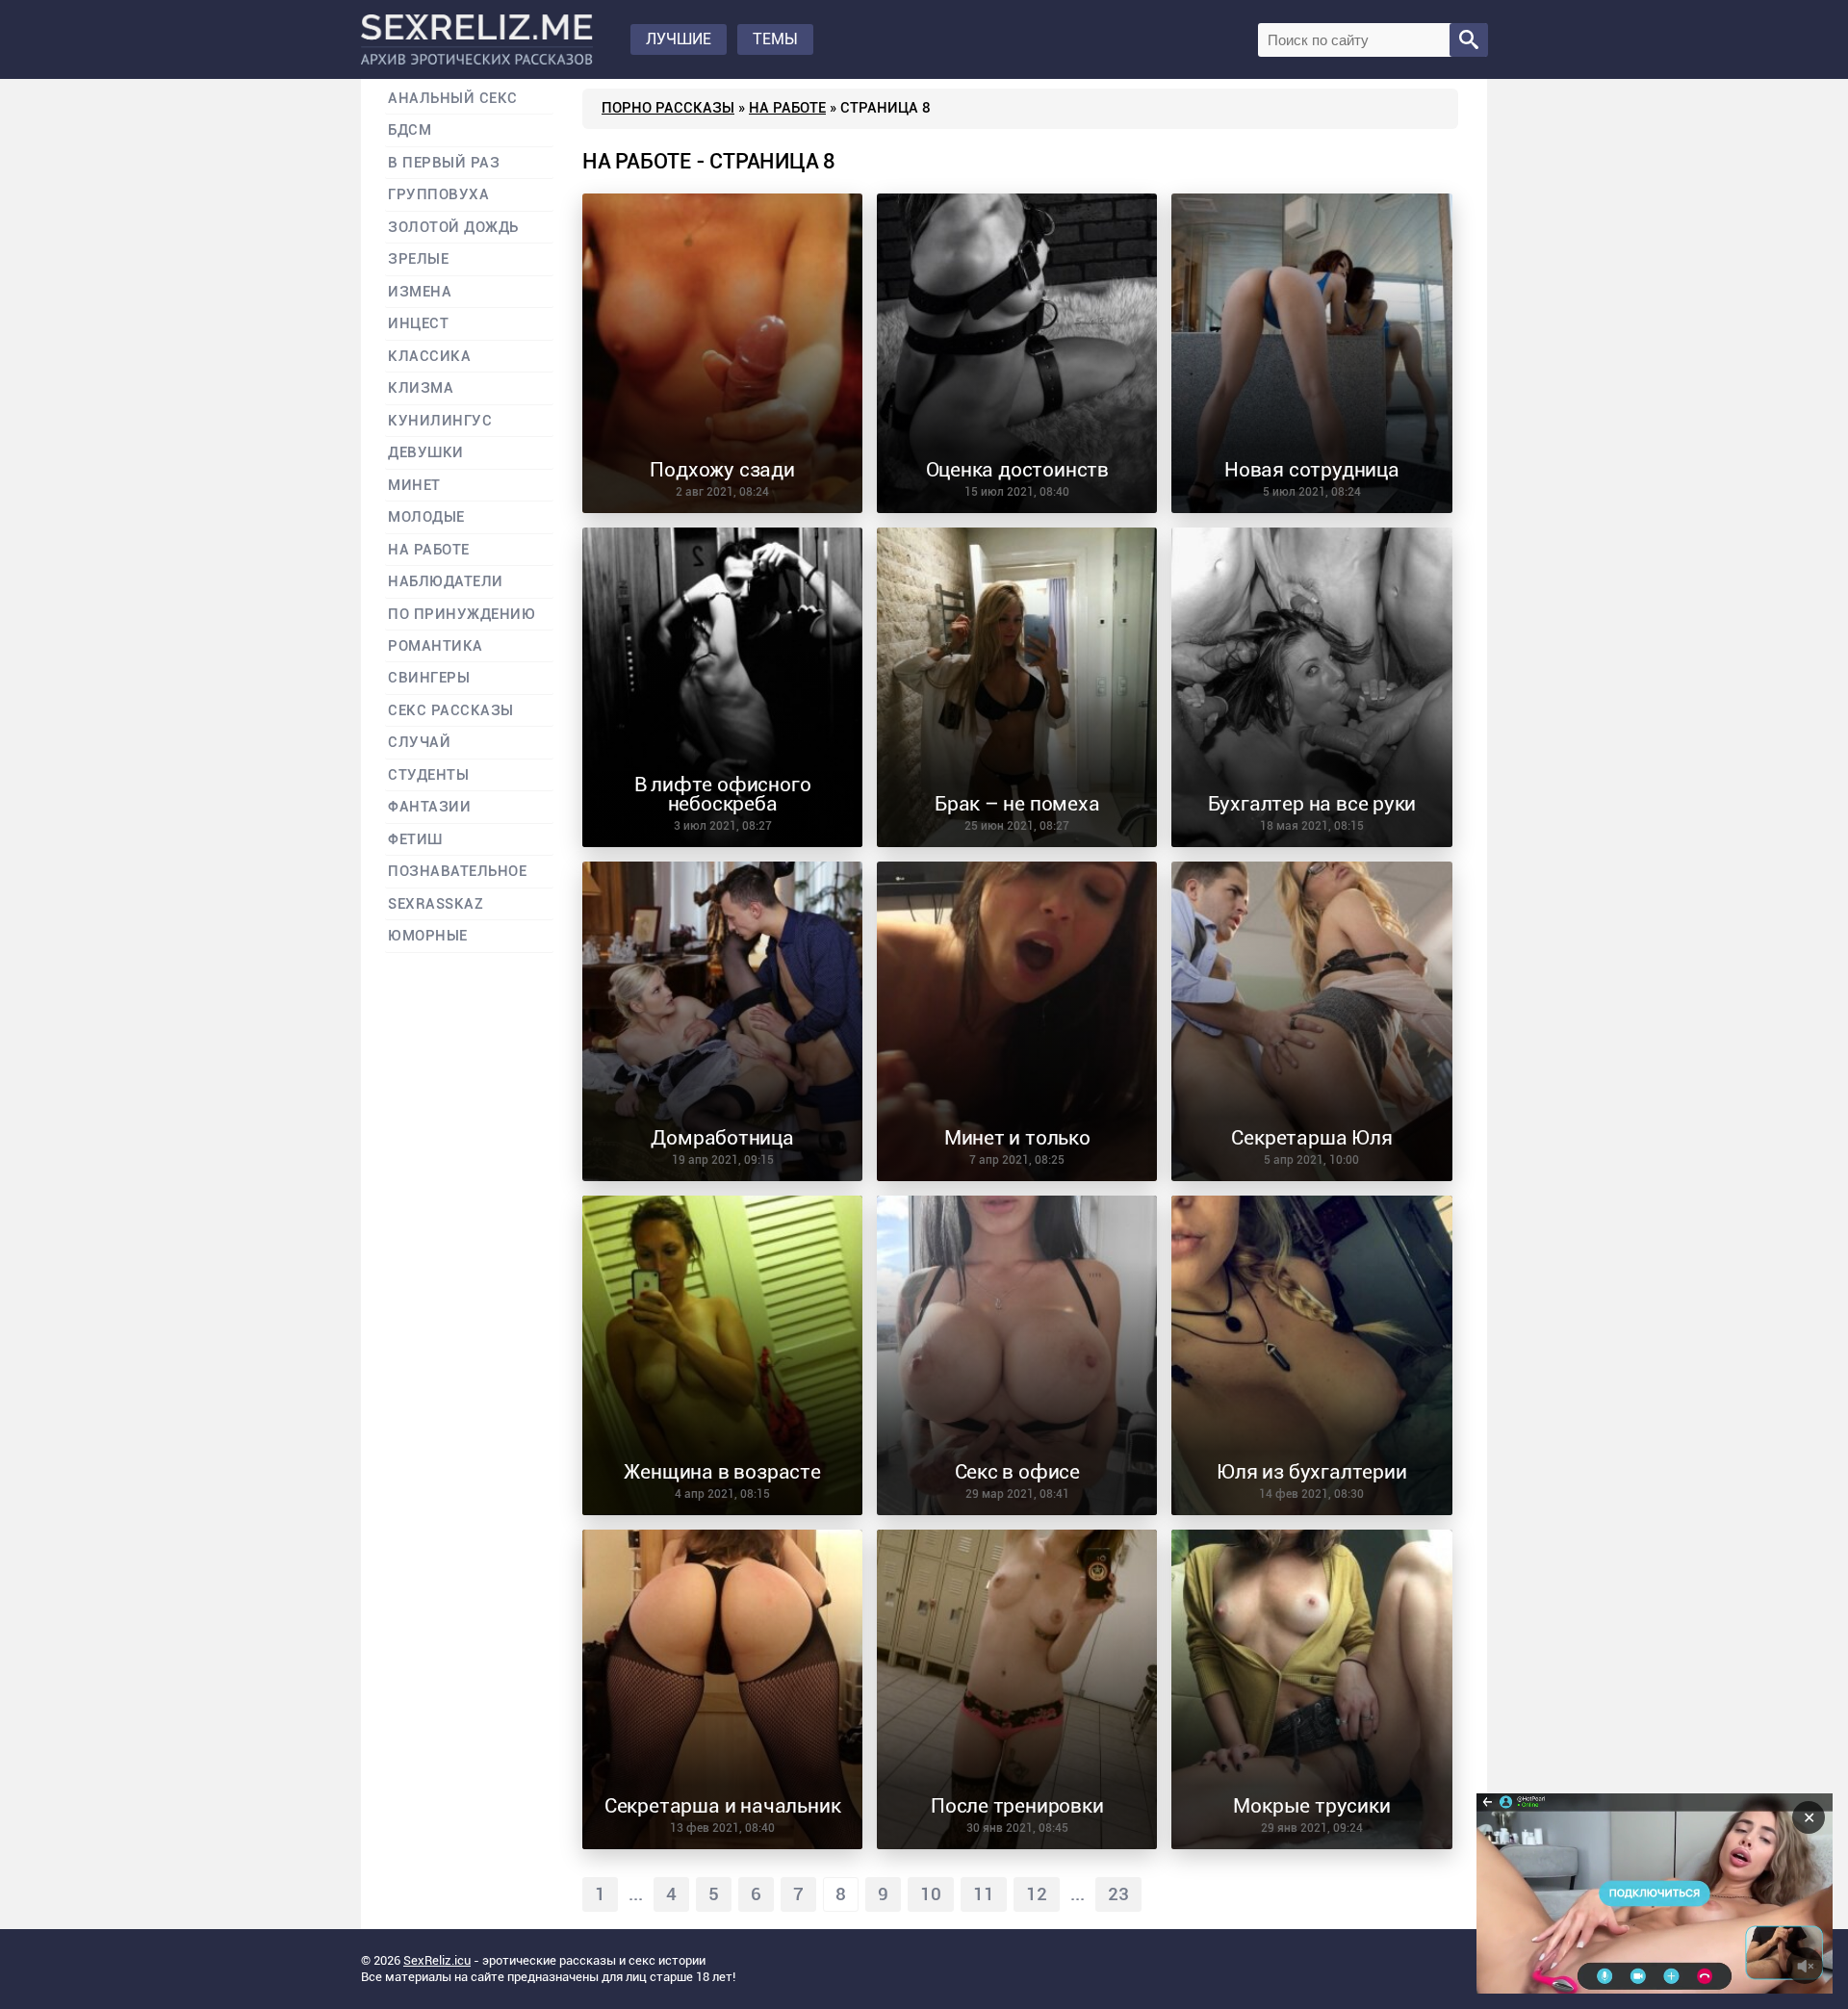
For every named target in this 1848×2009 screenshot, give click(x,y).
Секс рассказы (451, 711)
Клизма (421, 388)
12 (1037, 1894)
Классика (429, 357)
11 (984, 1894)
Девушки (426, 453)
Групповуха (438, 195)
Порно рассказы (668, 108)
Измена (420, 292)
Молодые (426, 517)
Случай (419, 743)
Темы (775, 39)
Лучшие (679, 39)
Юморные (428, 936)
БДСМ (410, 130)
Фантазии (429, 807)
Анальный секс (453, 99)
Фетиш (415, 840)
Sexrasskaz (436, 904)
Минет (414, 486)
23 (1118, 1894)
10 (931, 1894)
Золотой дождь (453, 228)
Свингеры (429, 678)
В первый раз (444, 163)
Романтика (436, 646)
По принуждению (462, 615)
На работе (787, 108)
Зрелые (418, 259)
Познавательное (458, 872)
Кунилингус (440, 421)
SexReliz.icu (437, 1960)
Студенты (428, 775)
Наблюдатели (446, 582)
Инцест (418, 324)
